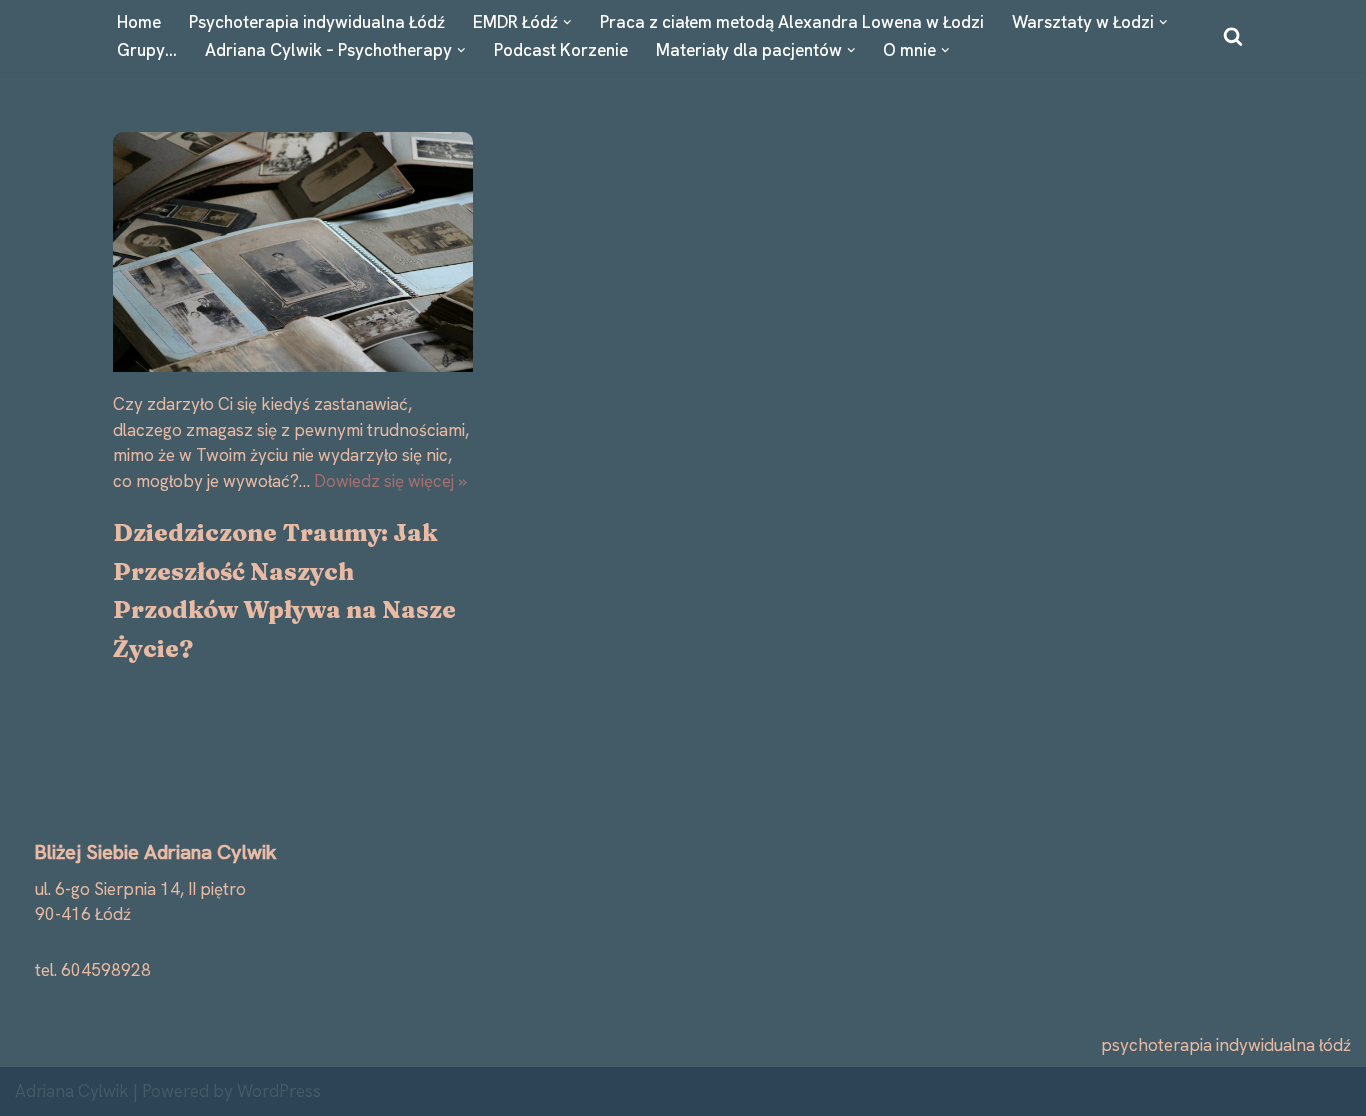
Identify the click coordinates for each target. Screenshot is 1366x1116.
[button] (567, 22)
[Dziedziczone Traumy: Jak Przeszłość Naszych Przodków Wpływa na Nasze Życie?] (293, 252)
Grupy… (147, 50)
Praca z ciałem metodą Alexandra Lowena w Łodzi (792, 22)
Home (139, 22)
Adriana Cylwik (72, 1091)
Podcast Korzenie (561, 50)
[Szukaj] (1233, 36)
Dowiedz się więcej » (390, 481)
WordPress (279, 1091)
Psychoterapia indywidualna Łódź (317, 22)
